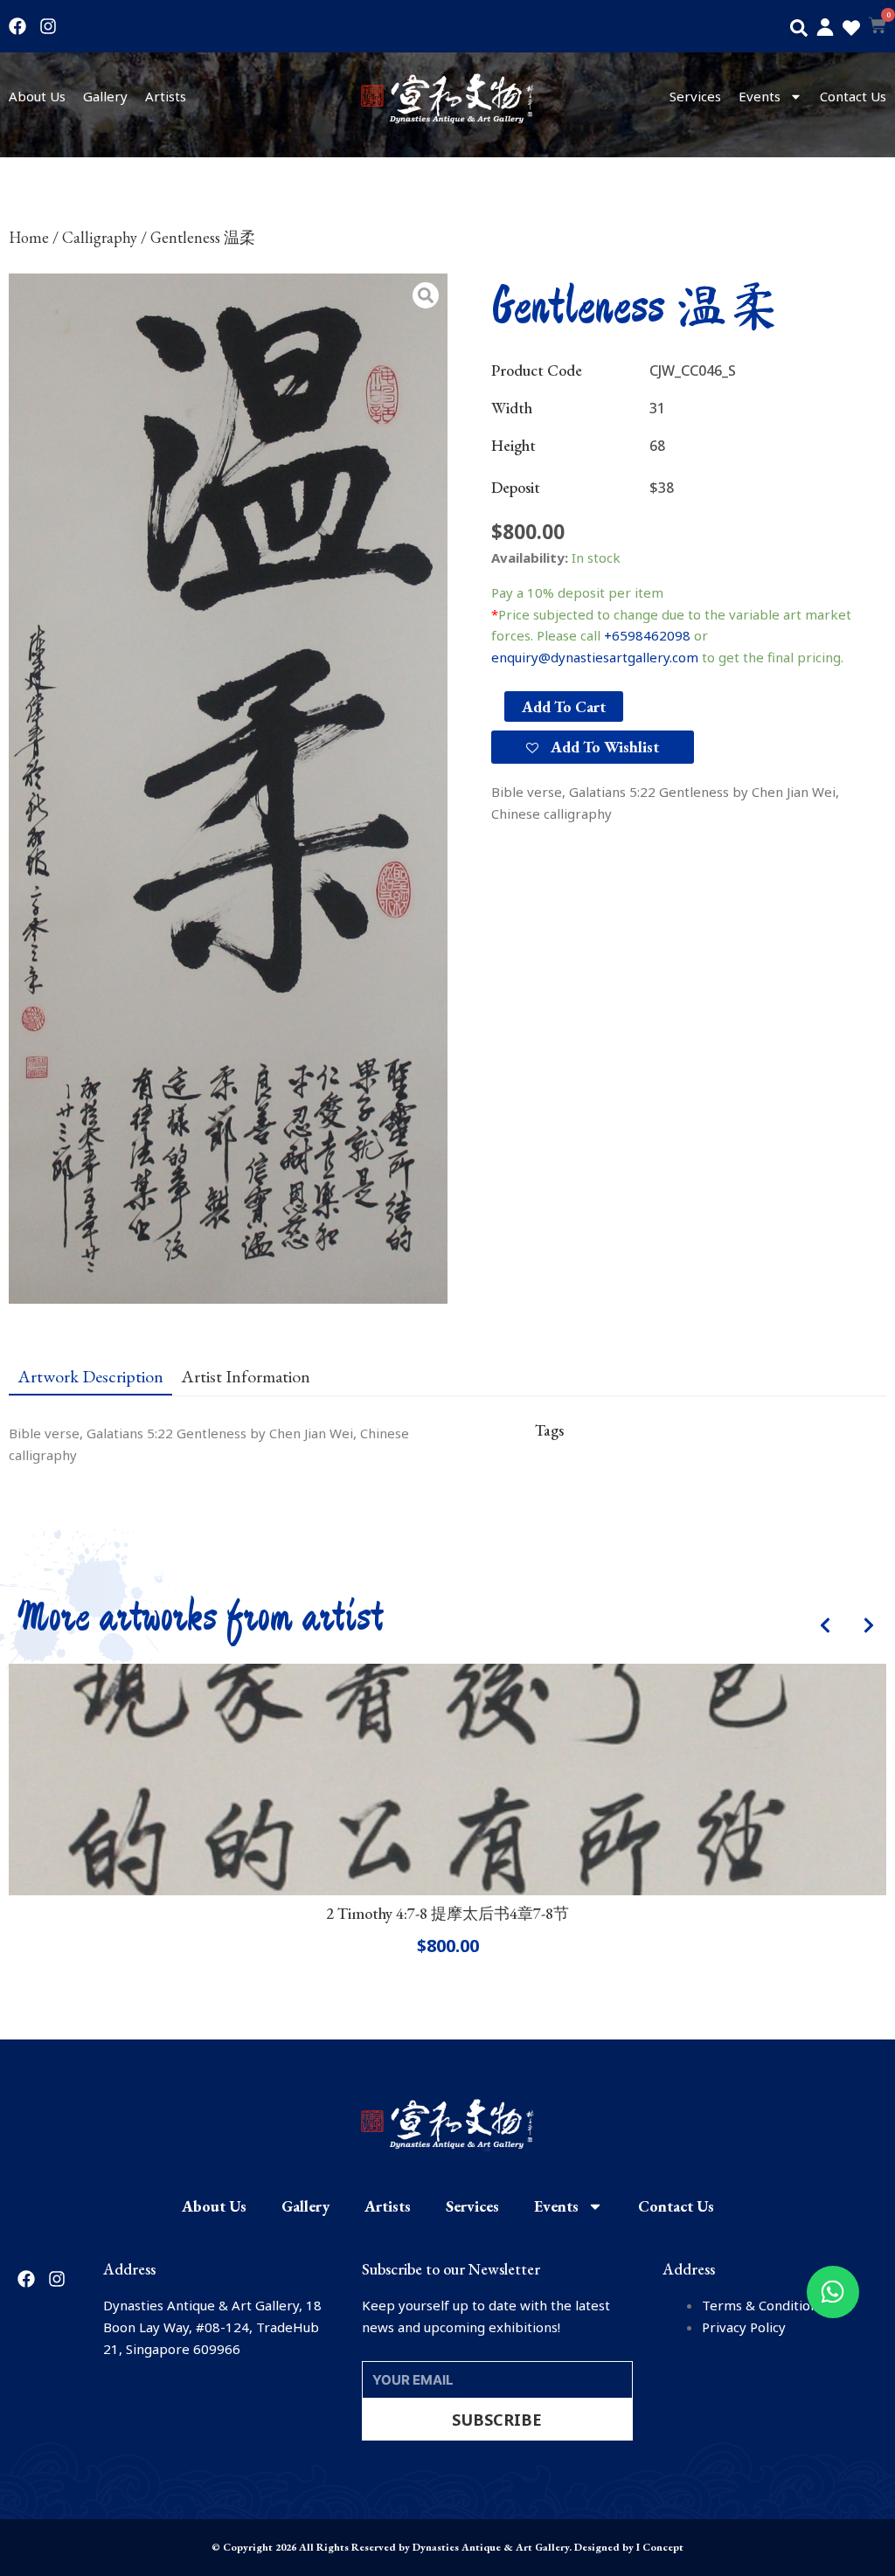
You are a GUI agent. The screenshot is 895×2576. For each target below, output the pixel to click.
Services (695, 96)
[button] (799, 28)
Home (29, 237)
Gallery (105, 96)
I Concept (660, 2547)
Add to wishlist (603, 747)
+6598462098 (647, 635)
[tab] (90, 1375)
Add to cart (564, 706)
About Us (37, 96)
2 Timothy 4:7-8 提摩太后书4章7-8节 (447, 1913)
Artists (166, 96)
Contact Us (853, 96)
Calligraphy (100, 237)
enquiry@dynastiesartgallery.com (595, 657)
